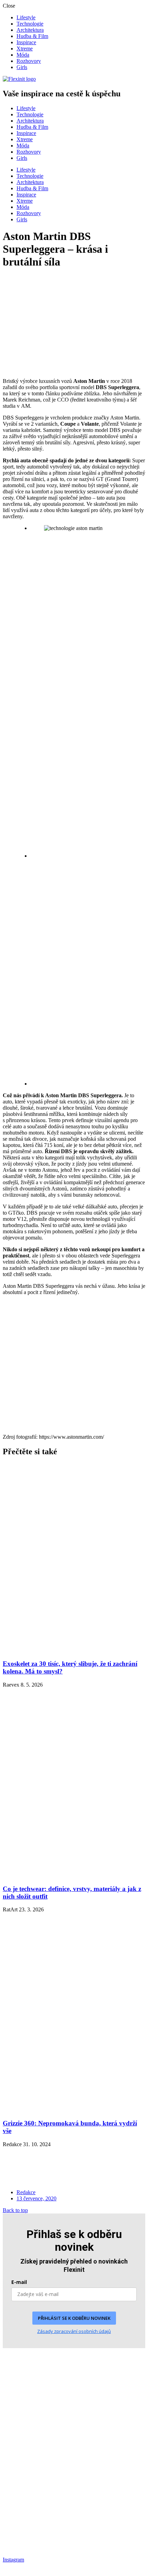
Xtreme (25, 49)
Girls (22, 67)
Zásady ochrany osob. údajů (33, 2514)
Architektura (30, 30)
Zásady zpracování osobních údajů (74, 2331)
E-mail (19, 2282)
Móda (23, 55)
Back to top (15, 2210)
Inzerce (11, 2524)
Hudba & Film (32, 36)
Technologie (30, 24)
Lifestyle (26, 17)
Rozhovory (29, 61)
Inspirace (26, 42)
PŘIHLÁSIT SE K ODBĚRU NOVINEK (74, 2318)
